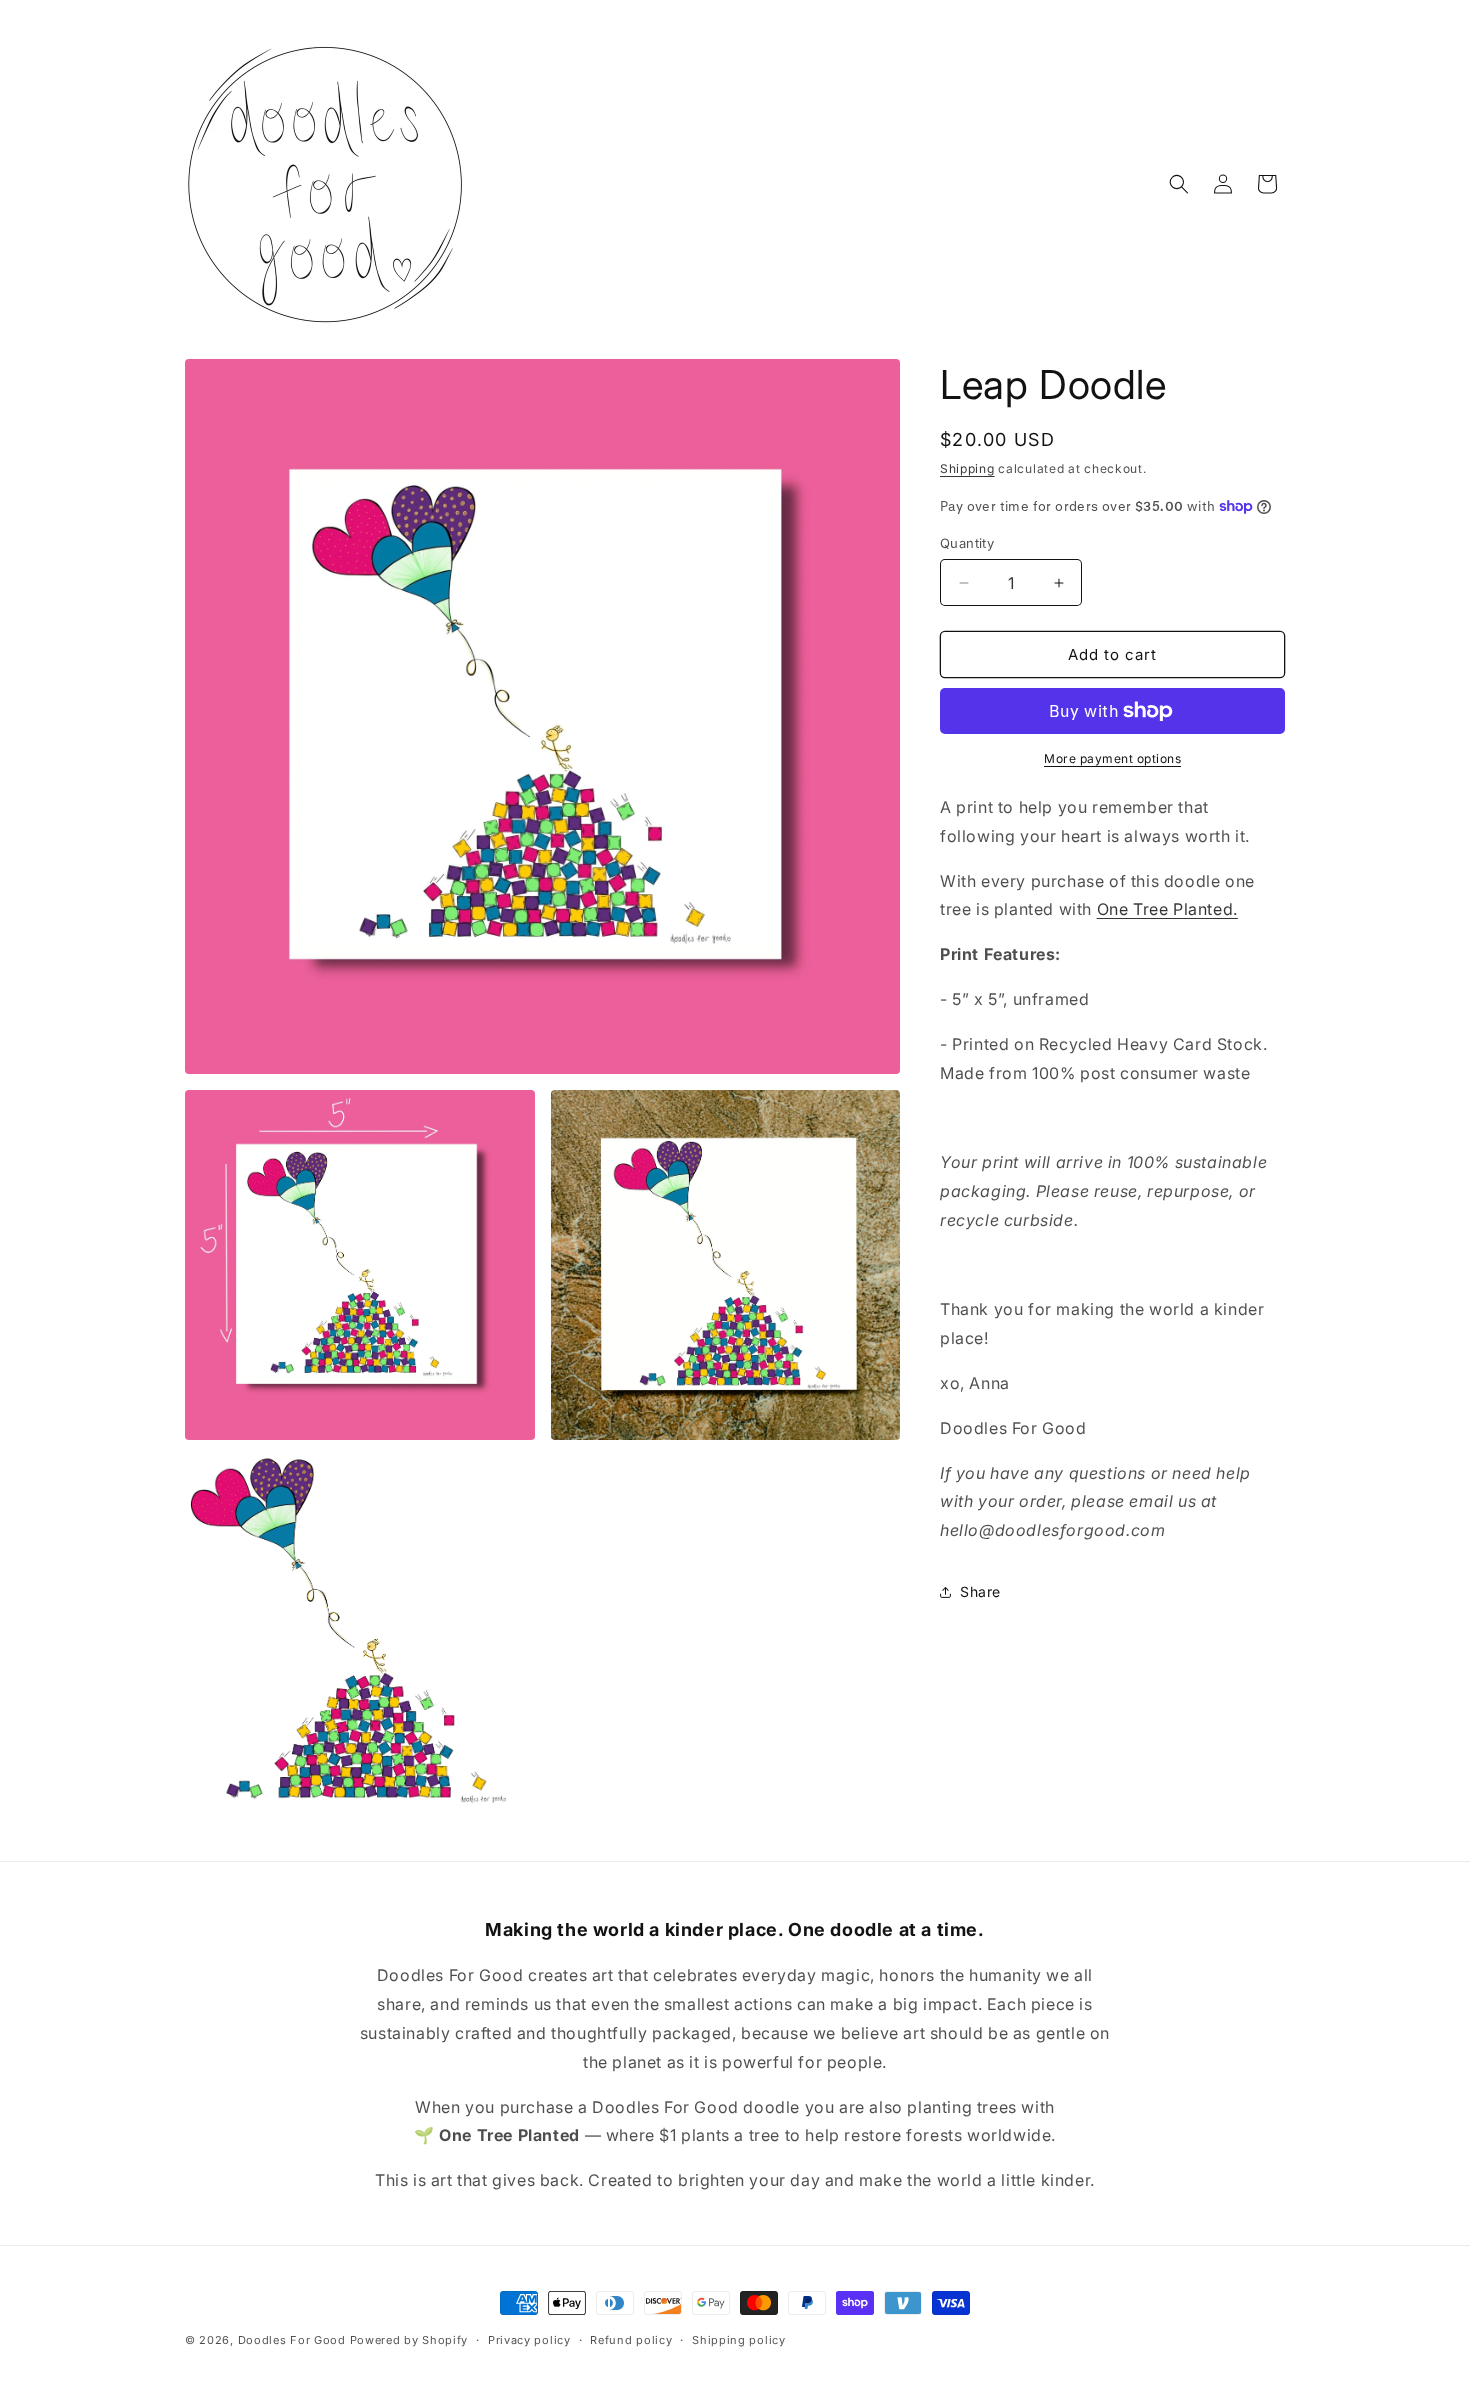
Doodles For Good (292, 2340)
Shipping (967, 468)
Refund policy (631, 2340)
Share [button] (980, 1591)
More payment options (1112, 758)
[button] (1179, 184)
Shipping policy (739, 2340)
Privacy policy (529, 2340)
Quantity (967, 543)
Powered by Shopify (409, 2340)
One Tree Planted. (1167, 909)
